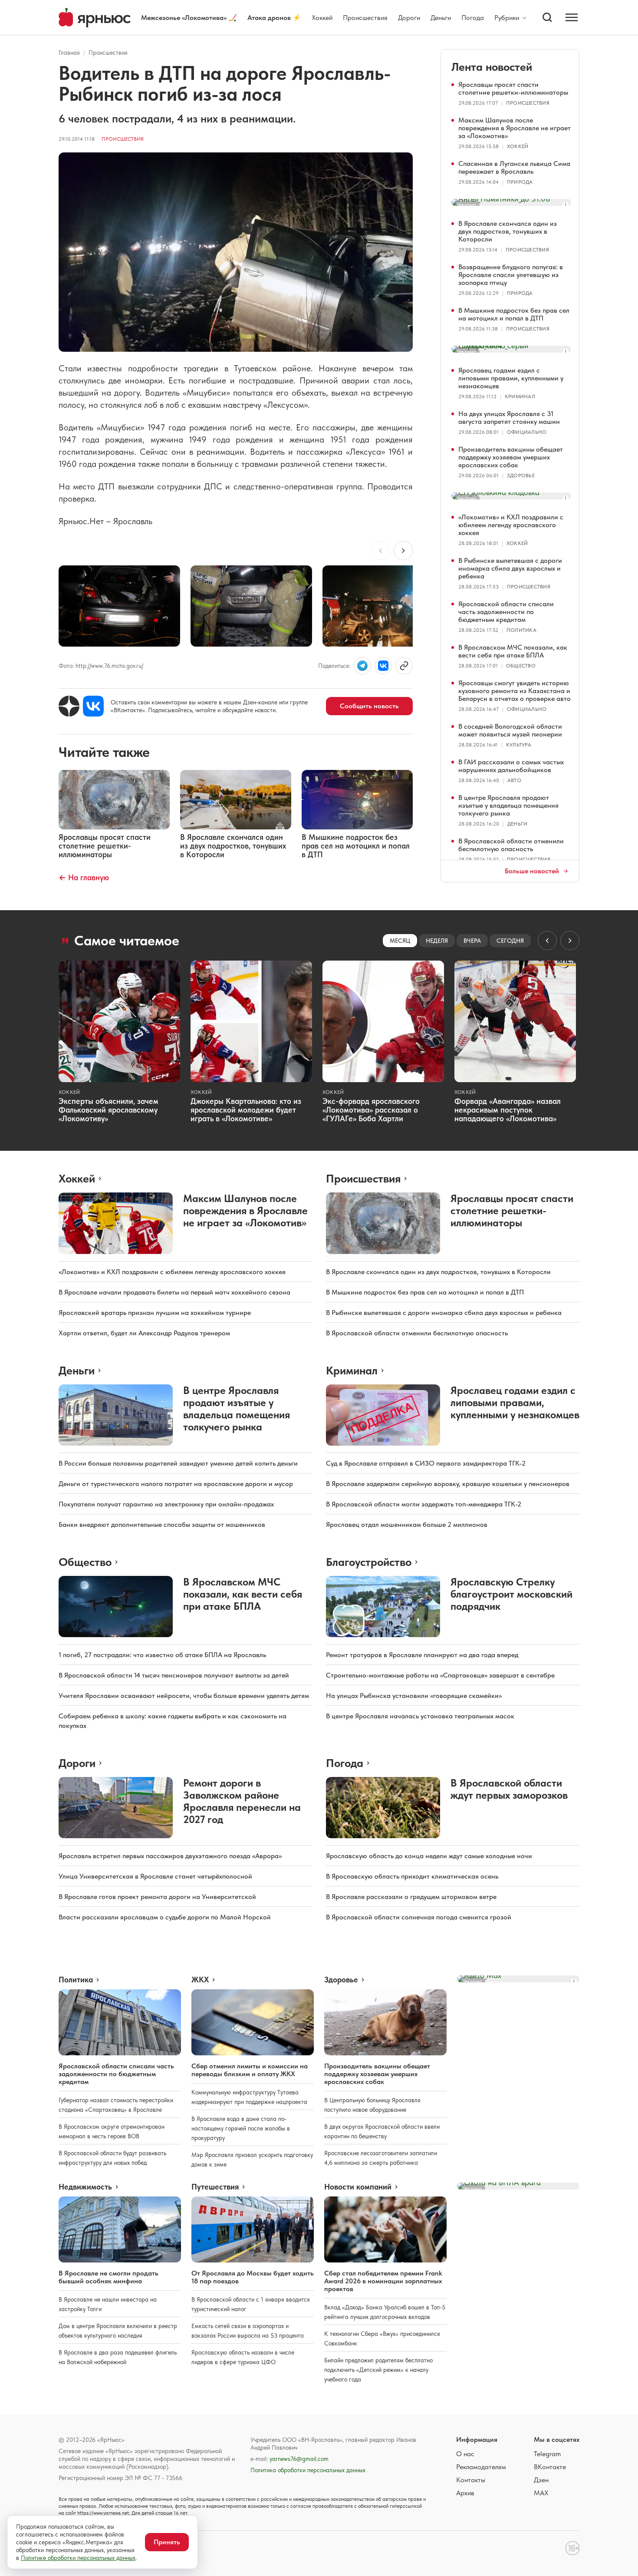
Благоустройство (369, 1562)
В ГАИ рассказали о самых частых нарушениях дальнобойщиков (511, 766)
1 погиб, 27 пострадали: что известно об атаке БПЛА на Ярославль (162, 1655)
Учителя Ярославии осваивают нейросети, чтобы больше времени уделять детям (184, 1696)
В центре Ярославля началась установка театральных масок (420, 1716)
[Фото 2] (251, 606)
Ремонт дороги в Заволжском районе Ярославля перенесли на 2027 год (242, 1801)
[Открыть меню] (572, 17)
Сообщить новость (369, 706)
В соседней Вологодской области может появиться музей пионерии (510, 730)
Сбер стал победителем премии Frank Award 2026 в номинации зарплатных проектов (383, 2281)
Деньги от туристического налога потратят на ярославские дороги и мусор (176, 1484)
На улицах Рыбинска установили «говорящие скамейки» (414, 1696)
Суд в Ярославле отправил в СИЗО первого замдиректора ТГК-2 (426, 1463)
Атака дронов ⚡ (274, 18)
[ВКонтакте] (93, 706)
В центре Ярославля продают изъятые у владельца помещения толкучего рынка (508, 805)
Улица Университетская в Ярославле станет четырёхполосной (155, 1876)
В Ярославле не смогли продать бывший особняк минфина (109, 2277)
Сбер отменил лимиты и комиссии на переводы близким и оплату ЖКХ (250, 2070)
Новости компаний (358, 2187)
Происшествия (365, 18)
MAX (541, 2493)
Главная (69, 53)
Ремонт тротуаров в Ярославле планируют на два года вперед (422, 1655)
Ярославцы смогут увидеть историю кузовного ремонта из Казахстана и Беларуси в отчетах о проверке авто (515, 691)
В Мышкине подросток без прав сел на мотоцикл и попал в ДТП (514, 314)
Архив (465, 2493)
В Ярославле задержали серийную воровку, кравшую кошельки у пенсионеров (448, 1484)
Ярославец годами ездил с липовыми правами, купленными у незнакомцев (511, 378)
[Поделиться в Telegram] (362, 666)
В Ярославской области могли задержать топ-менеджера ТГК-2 (424, 1504)
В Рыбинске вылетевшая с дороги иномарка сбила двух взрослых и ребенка (510, 568)
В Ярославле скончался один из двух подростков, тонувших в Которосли (508, 231)
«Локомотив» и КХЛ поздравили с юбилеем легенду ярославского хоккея (511, 525)
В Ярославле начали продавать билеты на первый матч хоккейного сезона (174, 1292)
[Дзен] (69, 706)
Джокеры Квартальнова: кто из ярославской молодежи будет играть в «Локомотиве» (246, 1110)
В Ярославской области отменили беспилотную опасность (511, 845)
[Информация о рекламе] (566, 205)
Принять (167, 2542)
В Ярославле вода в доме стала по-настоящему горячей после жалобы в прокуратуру (241, 2128)
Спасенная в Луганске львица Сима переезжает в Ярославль (514, 167)
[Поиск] (547, 17)
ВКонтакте (550, 2467)
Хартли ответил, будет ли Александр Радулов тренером (144, 1333)
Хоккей (322, 18)
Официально (527, 432)
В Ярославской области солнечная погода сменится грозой (419, 1917)
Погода (473, 18)
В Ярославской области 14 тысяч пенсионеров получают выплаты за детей (174, 1675)
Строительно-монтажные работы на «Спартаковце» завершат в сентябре (440, 1675)
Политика (521, 630)
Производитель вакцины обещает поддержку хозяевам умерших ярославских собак (511, 457)
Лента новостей (492, 67)
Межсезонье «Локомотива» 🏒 (189, 18)
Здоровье (521, 476)
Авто (514, 780)
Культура (519, 745)
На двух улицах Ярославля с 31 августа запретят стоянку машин (509, 418)
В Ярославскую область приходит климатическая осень (412, 1876)
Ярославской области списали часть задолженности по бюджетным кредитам (506, 612)
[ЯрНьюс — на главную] (95, 18)
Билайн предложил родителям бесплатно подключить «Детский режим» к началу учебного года (378, 2370)
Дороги (409, 18)
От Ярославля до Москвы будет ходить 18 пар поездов (253, 2277)
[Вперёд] (403, 551)
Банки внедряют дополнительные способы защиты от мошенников (162, 1524)
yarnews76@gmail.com (299, 2459)
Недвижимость (85, 2187)
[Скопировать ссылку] (404, 666)
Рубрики (507, 18)
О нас (465, 2454)
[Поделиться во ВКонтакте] (383, 666)
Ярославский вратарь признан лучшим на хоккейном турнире (155, 1313)
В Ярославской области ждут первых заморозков (509, 1789)
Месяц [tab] (400, 941)
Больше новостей (532, 871)
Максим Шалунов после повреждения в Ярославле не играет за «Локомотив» (515, 128)
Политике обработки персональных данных (78, 2558)
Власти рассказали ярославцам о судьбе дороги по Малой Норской (165, 1917)
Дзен (541, 2480)
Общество (521, 666)
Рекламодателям (481, 2467)
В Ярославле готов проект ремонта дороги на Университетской (157, 1897)
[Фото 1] (119, 606)
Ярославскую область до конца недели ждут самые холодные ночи (429, 1856)
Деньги (441, 18)
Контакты (471, 2480)
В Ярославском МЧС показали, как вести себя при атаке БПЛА (513, 651)
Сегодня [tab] (510, 941)
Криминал (520, 396)
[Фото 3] (383, 606)
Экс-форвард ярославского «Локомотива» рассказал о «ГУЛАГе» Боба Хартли (371, 1110)
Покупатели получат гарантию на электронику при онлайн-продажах (166, 1504)
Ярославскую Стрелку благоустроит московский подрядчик (511, 1594)
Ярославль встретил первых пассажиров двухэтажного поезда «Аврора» (170, 1856)
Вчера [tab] (472, 941)
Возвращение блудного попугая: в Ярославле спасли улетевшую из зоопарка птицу (511, 275)
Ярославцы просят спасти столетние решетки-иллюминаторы (513, 88)
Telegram (547, 2454)
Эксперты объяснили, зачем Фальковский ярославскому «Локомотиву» (109, 1110)
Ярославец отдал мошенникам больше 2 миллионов (407, 1524)
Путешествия (215, 2187)
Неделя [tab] (437, 941)
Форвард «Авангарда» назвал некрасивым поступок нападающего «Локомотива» (508, 1110)
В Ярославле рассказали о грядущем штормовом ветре (411, 1897)
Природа (520, 182)
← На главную (84, 877)
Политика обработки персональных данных (308, 2470)
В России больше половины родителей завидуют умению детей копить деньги (178, 1463)
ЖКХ (200, 1980)
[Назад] (381, 551)
